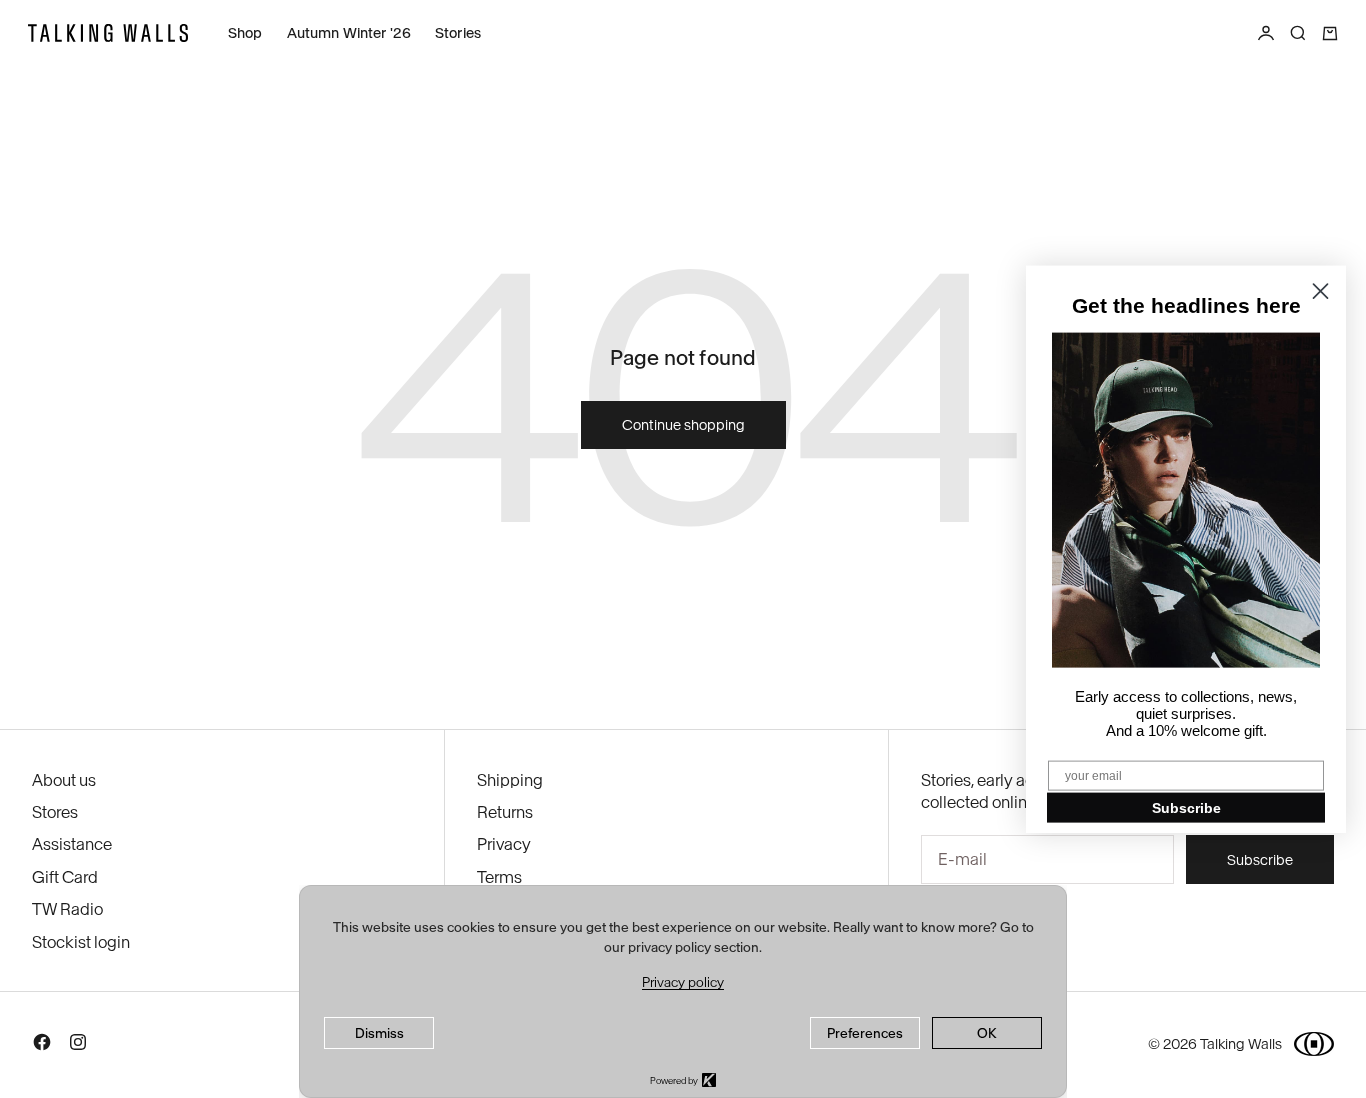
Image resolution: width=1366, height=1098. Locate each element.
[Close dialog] (1320, 291)
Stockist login (81, 942)
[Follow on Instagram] (78, 1046)
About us (64, 780)
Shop (245, 33)
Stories (458, 33)
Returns (505, 812)
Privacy (504, 844)
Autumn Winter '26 (349, 33)
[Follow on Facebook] (42, 1046)
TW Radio (67, 909)
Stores (55, 812)
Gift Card (65, 877)
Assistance (72, 844)
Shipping (510, 780)
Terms (499, 877)
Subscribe (1186, 807)
